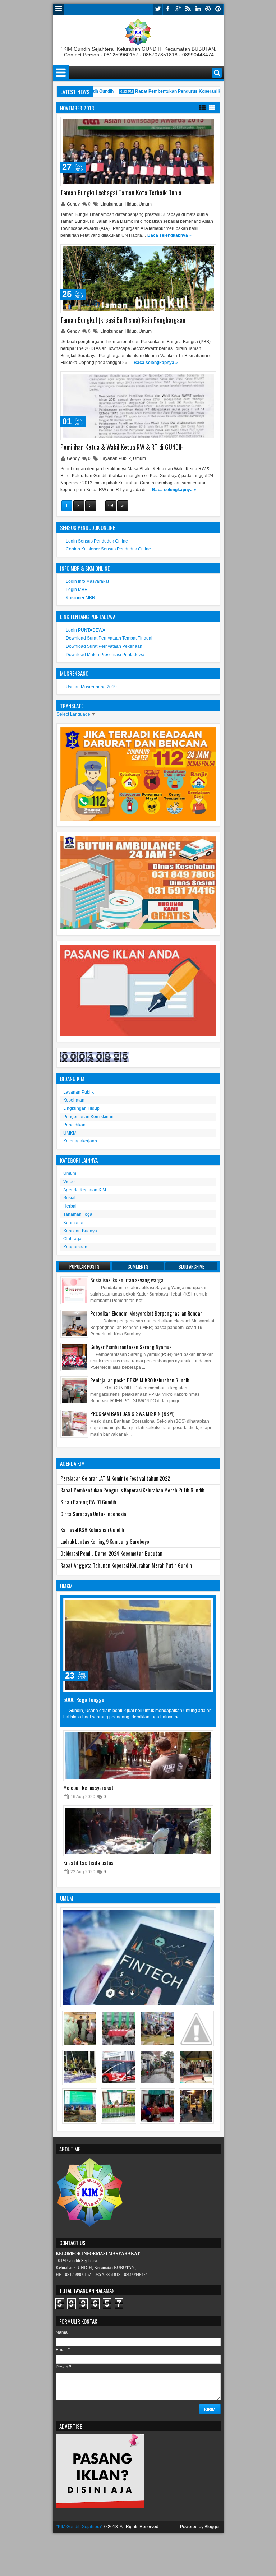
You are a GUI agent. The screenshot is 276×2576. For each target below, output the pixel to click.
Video (69, 1182)
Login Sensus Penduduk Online (97, 541)
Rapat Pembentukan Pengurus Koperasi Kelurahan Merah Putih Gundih (192, 91)
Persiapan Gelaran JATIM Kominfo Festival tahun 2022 (115, 1478)
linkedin (198, 9)
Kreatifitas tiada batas (88, 1862)
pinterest (218, 9)
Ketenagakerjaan (80, 1141)
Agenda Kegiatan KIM (85, 1190)
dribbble (208, 9)
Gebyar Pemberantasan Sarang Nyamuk (131, 1347)
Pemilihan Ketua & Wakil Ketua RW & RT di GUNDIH (122, 447)
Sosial (69, 1198)
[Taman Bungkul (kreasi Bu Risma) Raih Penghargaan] (138, 279)
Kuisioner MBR (80, 598)
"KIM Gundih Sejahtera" (79, 2527)
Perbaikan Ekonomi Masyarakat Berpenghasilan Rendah (146, 1313)
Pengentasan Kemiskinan (88, 1117)
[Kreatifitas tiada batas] (138, 1831)
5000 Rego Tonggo (84, 1699)
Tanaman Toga (78, 1214)
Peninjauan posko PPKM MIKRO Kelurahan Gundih (140, 1380)
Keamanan (74, 1223)
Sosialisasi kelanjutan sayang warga (127, 1280)
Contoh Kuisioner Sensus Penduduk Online (108, 549)
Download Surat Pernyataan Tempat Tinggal (109, 638)
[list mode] (202, 107)
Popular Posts (84, 1266)
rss (188, 9)
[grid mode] (212, 107)
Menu (59, 9)
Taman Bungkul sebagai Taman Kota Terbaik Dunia (121, 193)
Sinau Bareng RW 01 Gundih (88, 1502)
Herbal (70, 1206)
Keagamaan (75, 1247)
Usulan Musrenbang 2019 (91, 687)
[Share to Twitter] (200, 124)
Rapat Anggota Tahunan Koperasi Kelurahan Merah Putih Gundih (126, 1565)
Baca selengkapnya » (169, 235)
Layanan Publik (116, 458)
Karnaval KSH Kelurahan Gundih (92, 1530)
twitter (158, 9)
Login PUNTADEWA (86, 630)
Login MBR (77, 590)
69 (111, 505)
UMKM (70, 1133)
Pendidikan (74, 1125)
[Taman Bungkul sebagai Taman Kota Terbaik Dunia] (138, 152)
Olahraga (72, 1239)
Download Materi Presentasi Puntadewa (105, 655)
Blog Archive (191, 1266)
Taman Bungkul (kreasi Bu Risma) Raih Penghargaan (123, 320)
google (178, 9)
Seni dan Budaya (80, 1231)
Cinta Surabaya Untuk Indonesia (93, 1514)
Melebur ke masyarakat (88, 1787)
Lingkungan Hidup (118, 204)
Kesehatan (74, 1100)
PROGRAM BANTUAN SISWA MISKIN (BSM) (132, 1414)
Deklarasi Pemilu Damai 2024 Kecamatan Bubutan (111, 1553)
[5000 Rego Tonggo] (138, 1645)
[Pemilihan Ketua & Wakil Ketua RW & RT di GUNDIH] (138, 406)
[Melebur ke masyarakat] (138, 1756)
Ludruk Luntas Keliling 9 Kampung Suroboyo (105, 1541)
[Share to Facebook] (192, 124)
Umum (145, 204)
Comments (138, 1266)
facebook (168, 9)
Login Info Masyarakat (87, 581)
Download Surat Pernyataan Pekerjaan (104, 646)
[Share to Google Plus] (208, 124)
